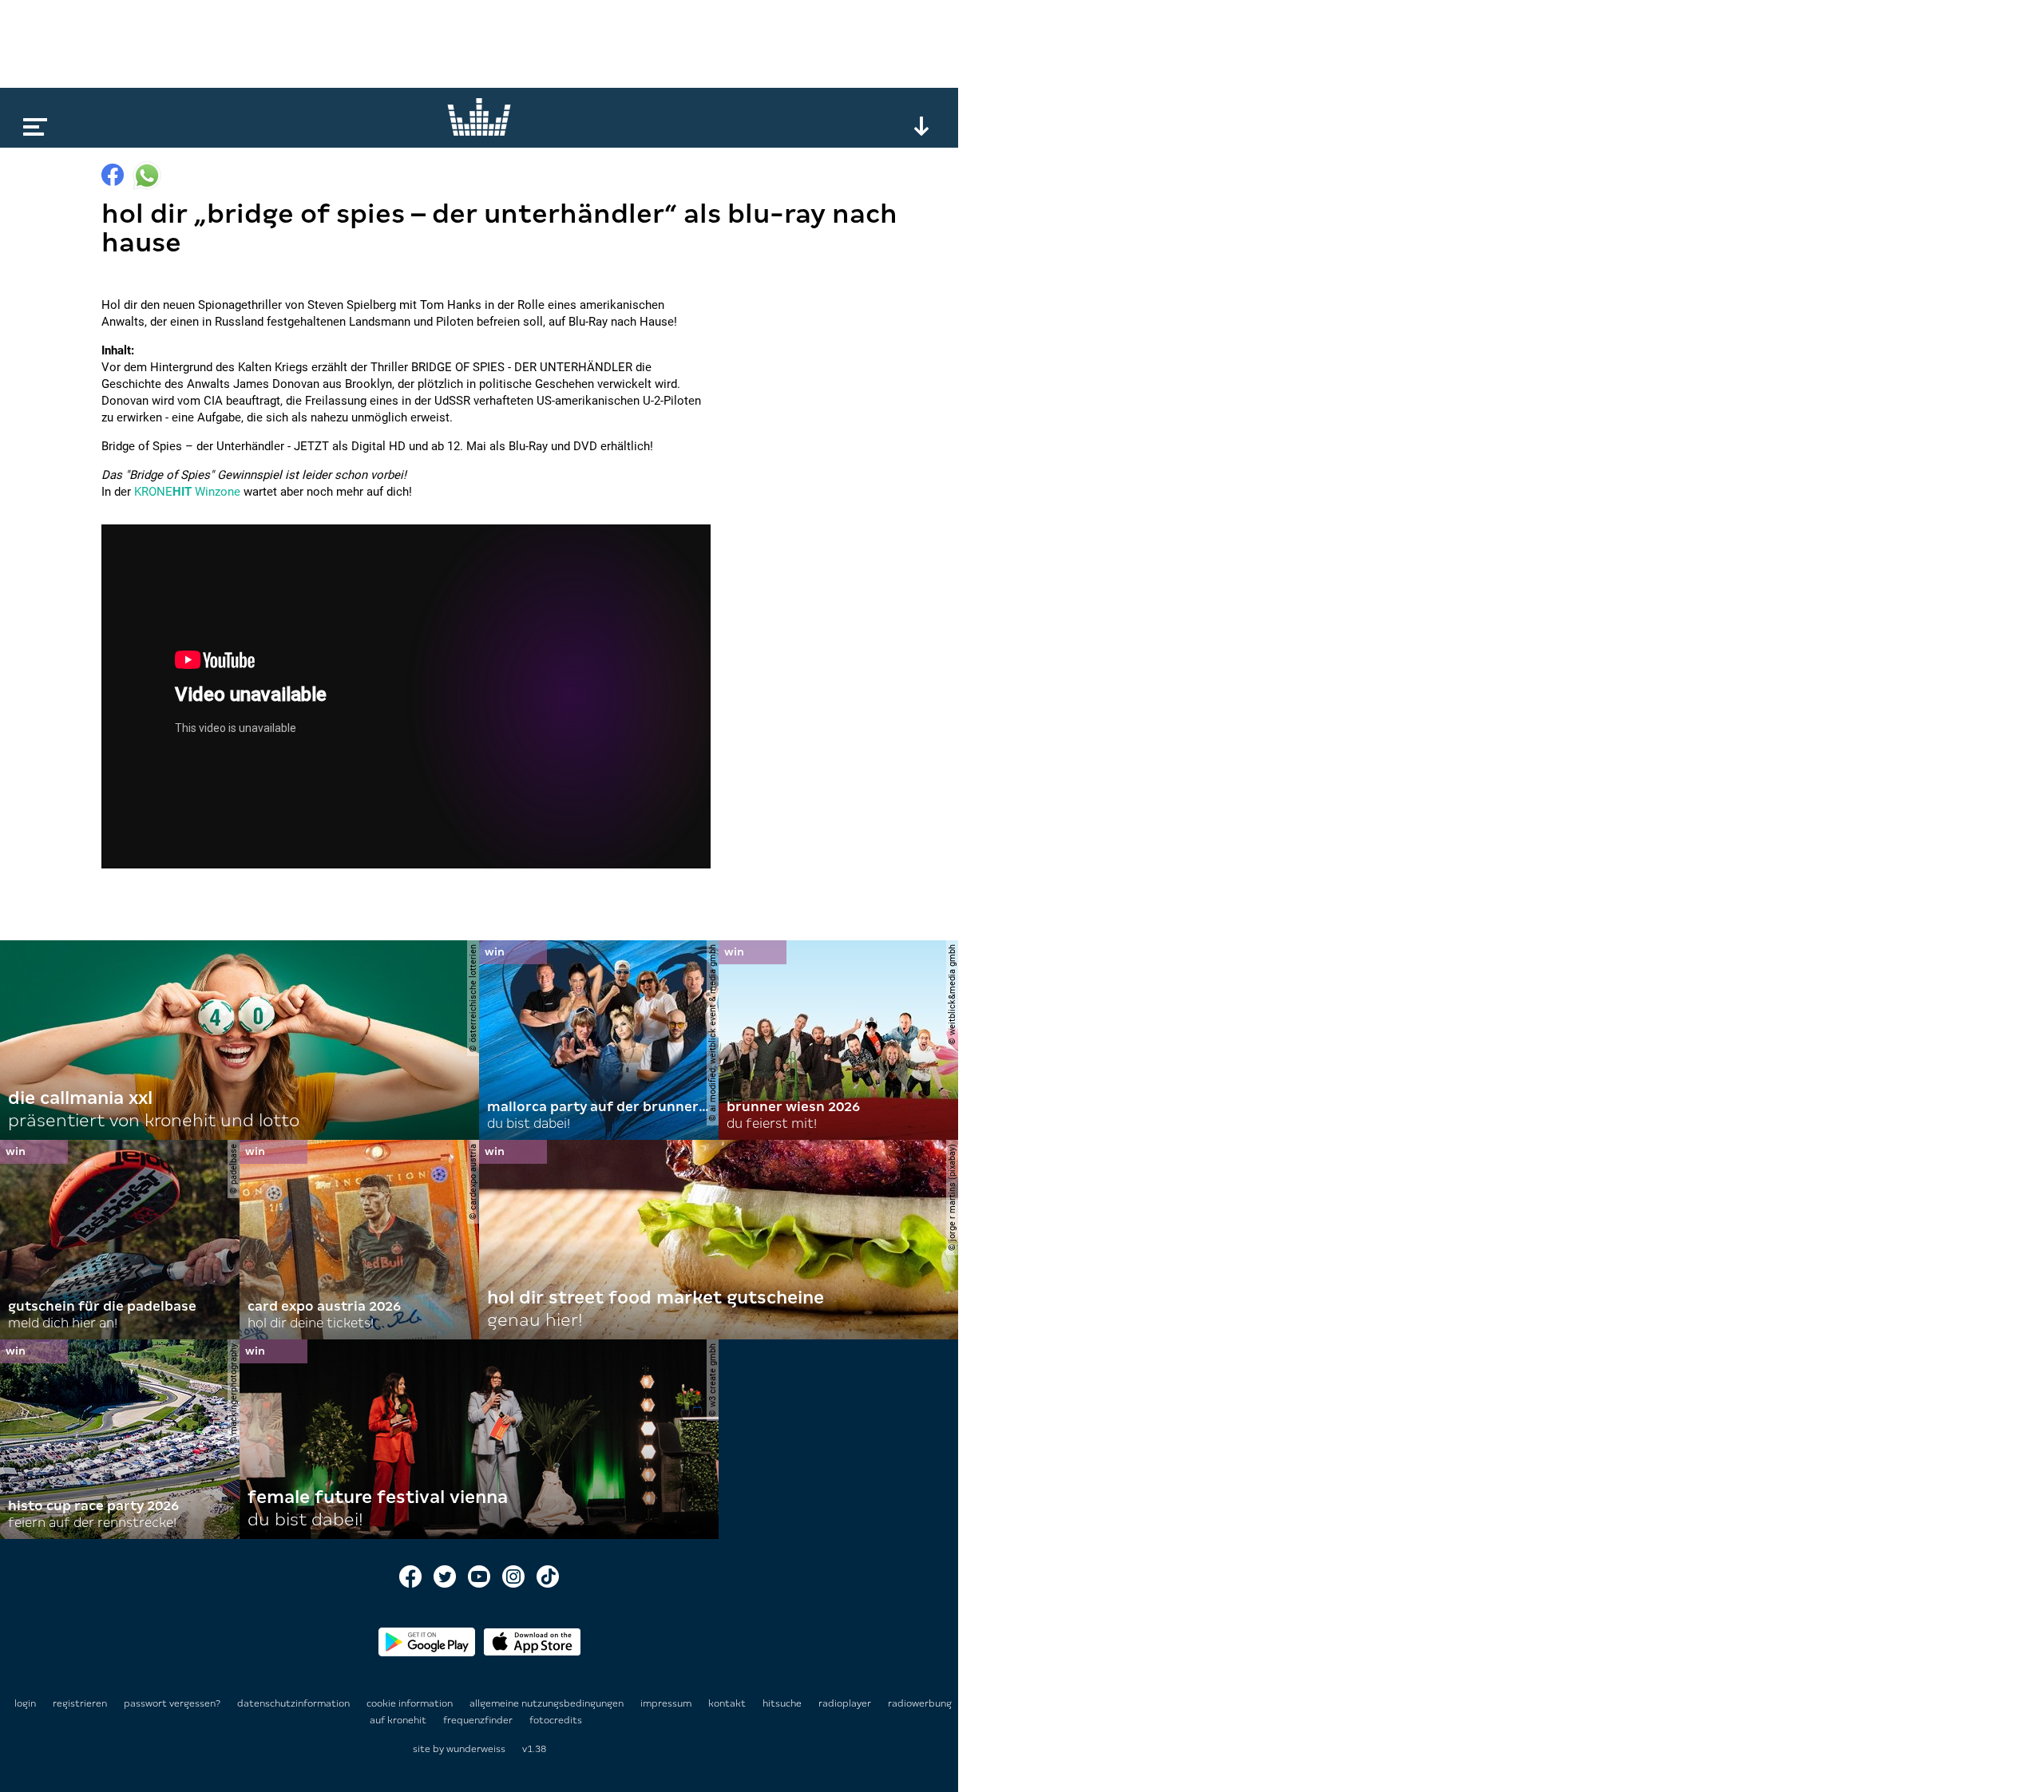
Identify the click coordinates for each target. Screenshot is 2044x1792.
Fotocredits (556, 1720)
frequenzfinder (479, 1720)
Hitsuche (783, 1703)
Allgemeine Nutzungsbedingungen (548, 1703)
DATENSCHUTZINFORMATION (295, 1703)
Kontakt (728, 1703)
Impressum (667, 1703)
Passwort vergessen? (172, 1703)
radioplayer (846, 1703)
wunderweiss (476, 1749)
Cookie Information (411, 1703)
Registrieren (80, 1703)
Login (25, 1703)
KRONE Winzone (187, 492)
